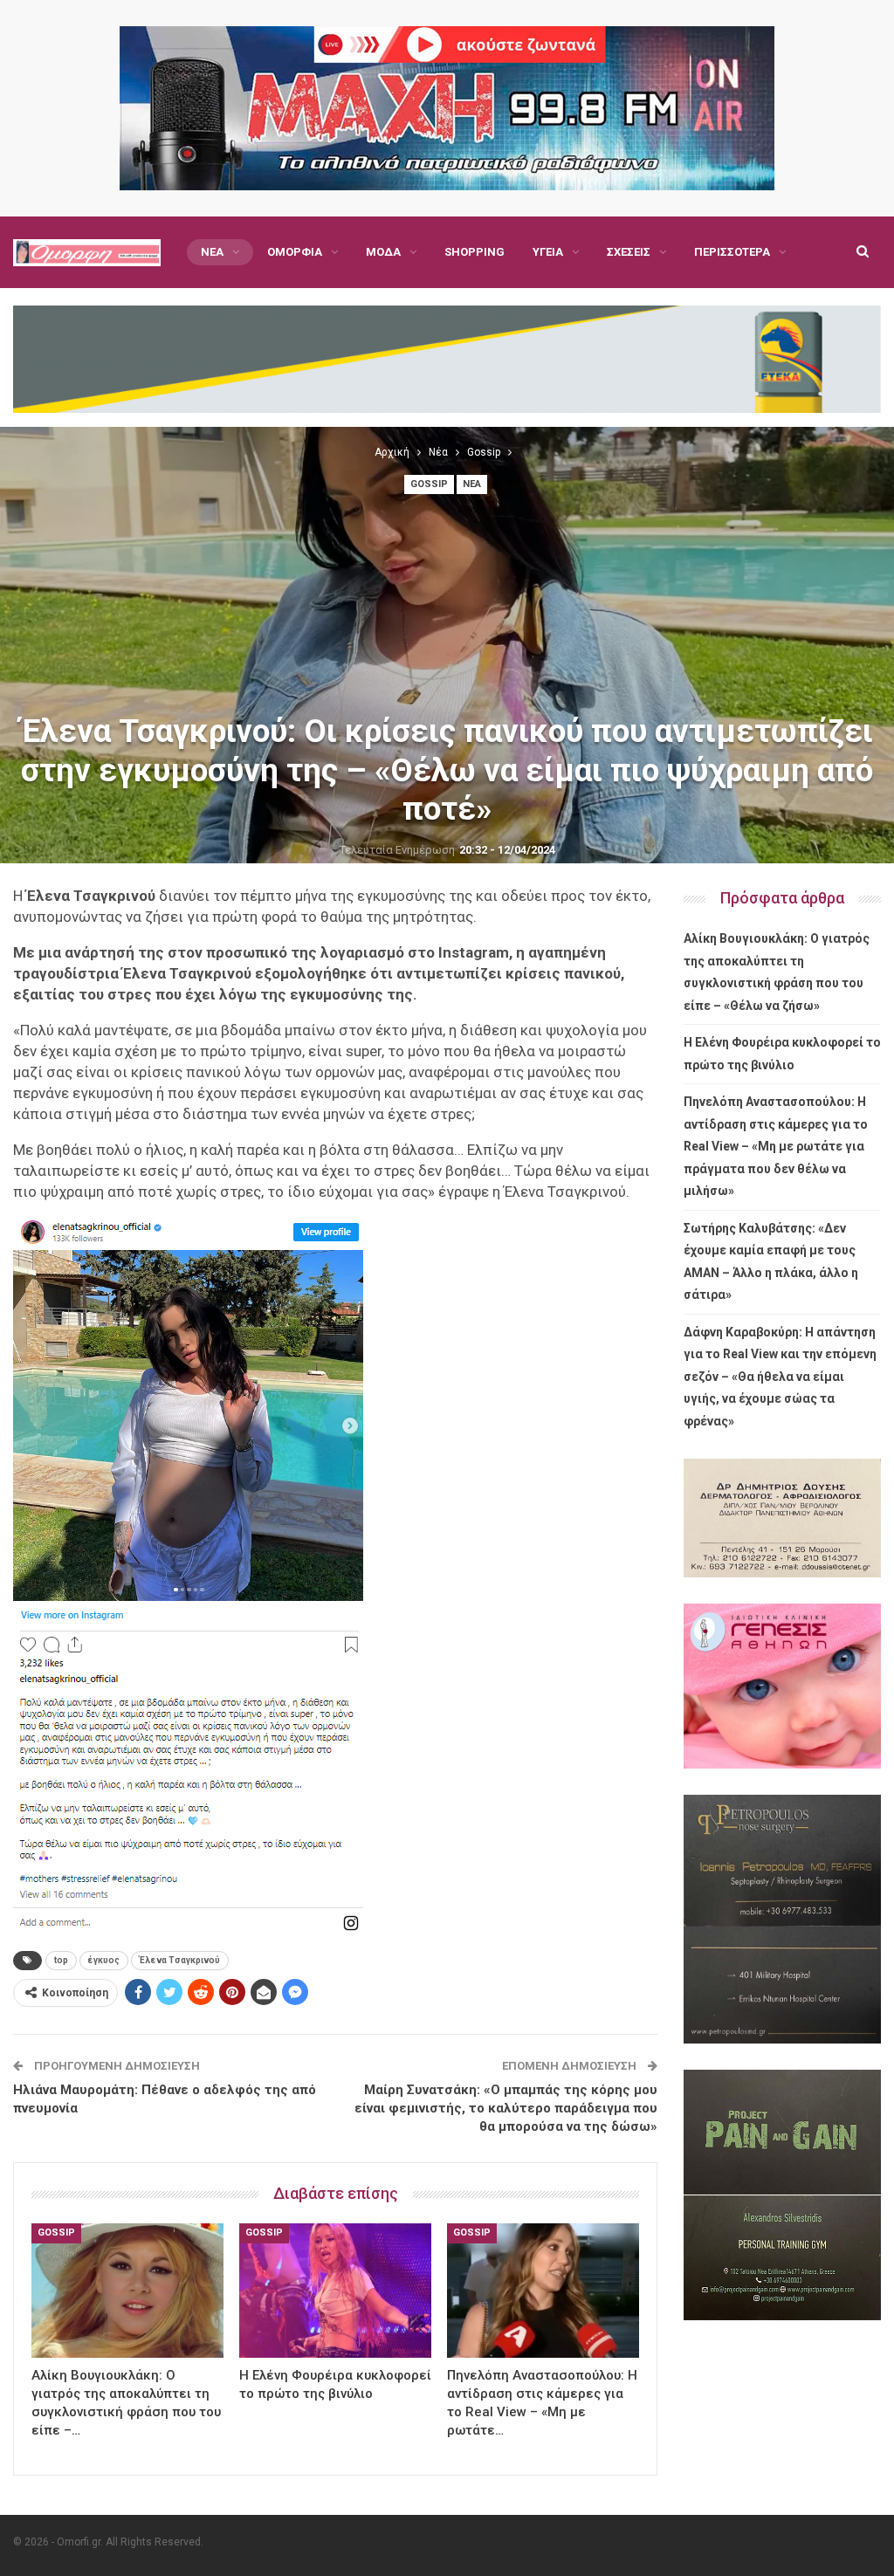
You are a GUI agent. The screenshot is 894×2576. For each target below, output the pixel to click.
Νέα (212, 252)
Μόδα (383, 252)
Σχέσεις (629, 252)
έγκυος (104, 1960)
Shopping (475, 252)
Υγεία (548, 252)
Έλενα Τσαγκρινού (180, 1960)
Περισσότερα (732, 252)
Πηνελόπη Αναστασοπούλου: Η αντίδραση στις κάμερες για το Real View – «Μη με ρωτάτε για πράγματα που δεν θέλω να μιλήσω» (776, 1146)
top (61, 1960)
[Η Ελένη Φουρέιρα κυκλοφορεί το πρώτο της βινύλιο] (335, 2291)
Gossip (429, 484)
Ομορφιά (295, 252)
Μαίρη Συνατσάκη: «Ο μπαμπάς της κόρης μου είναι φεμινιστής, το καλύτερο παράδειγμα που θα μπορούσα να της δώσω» (506, 2108)
